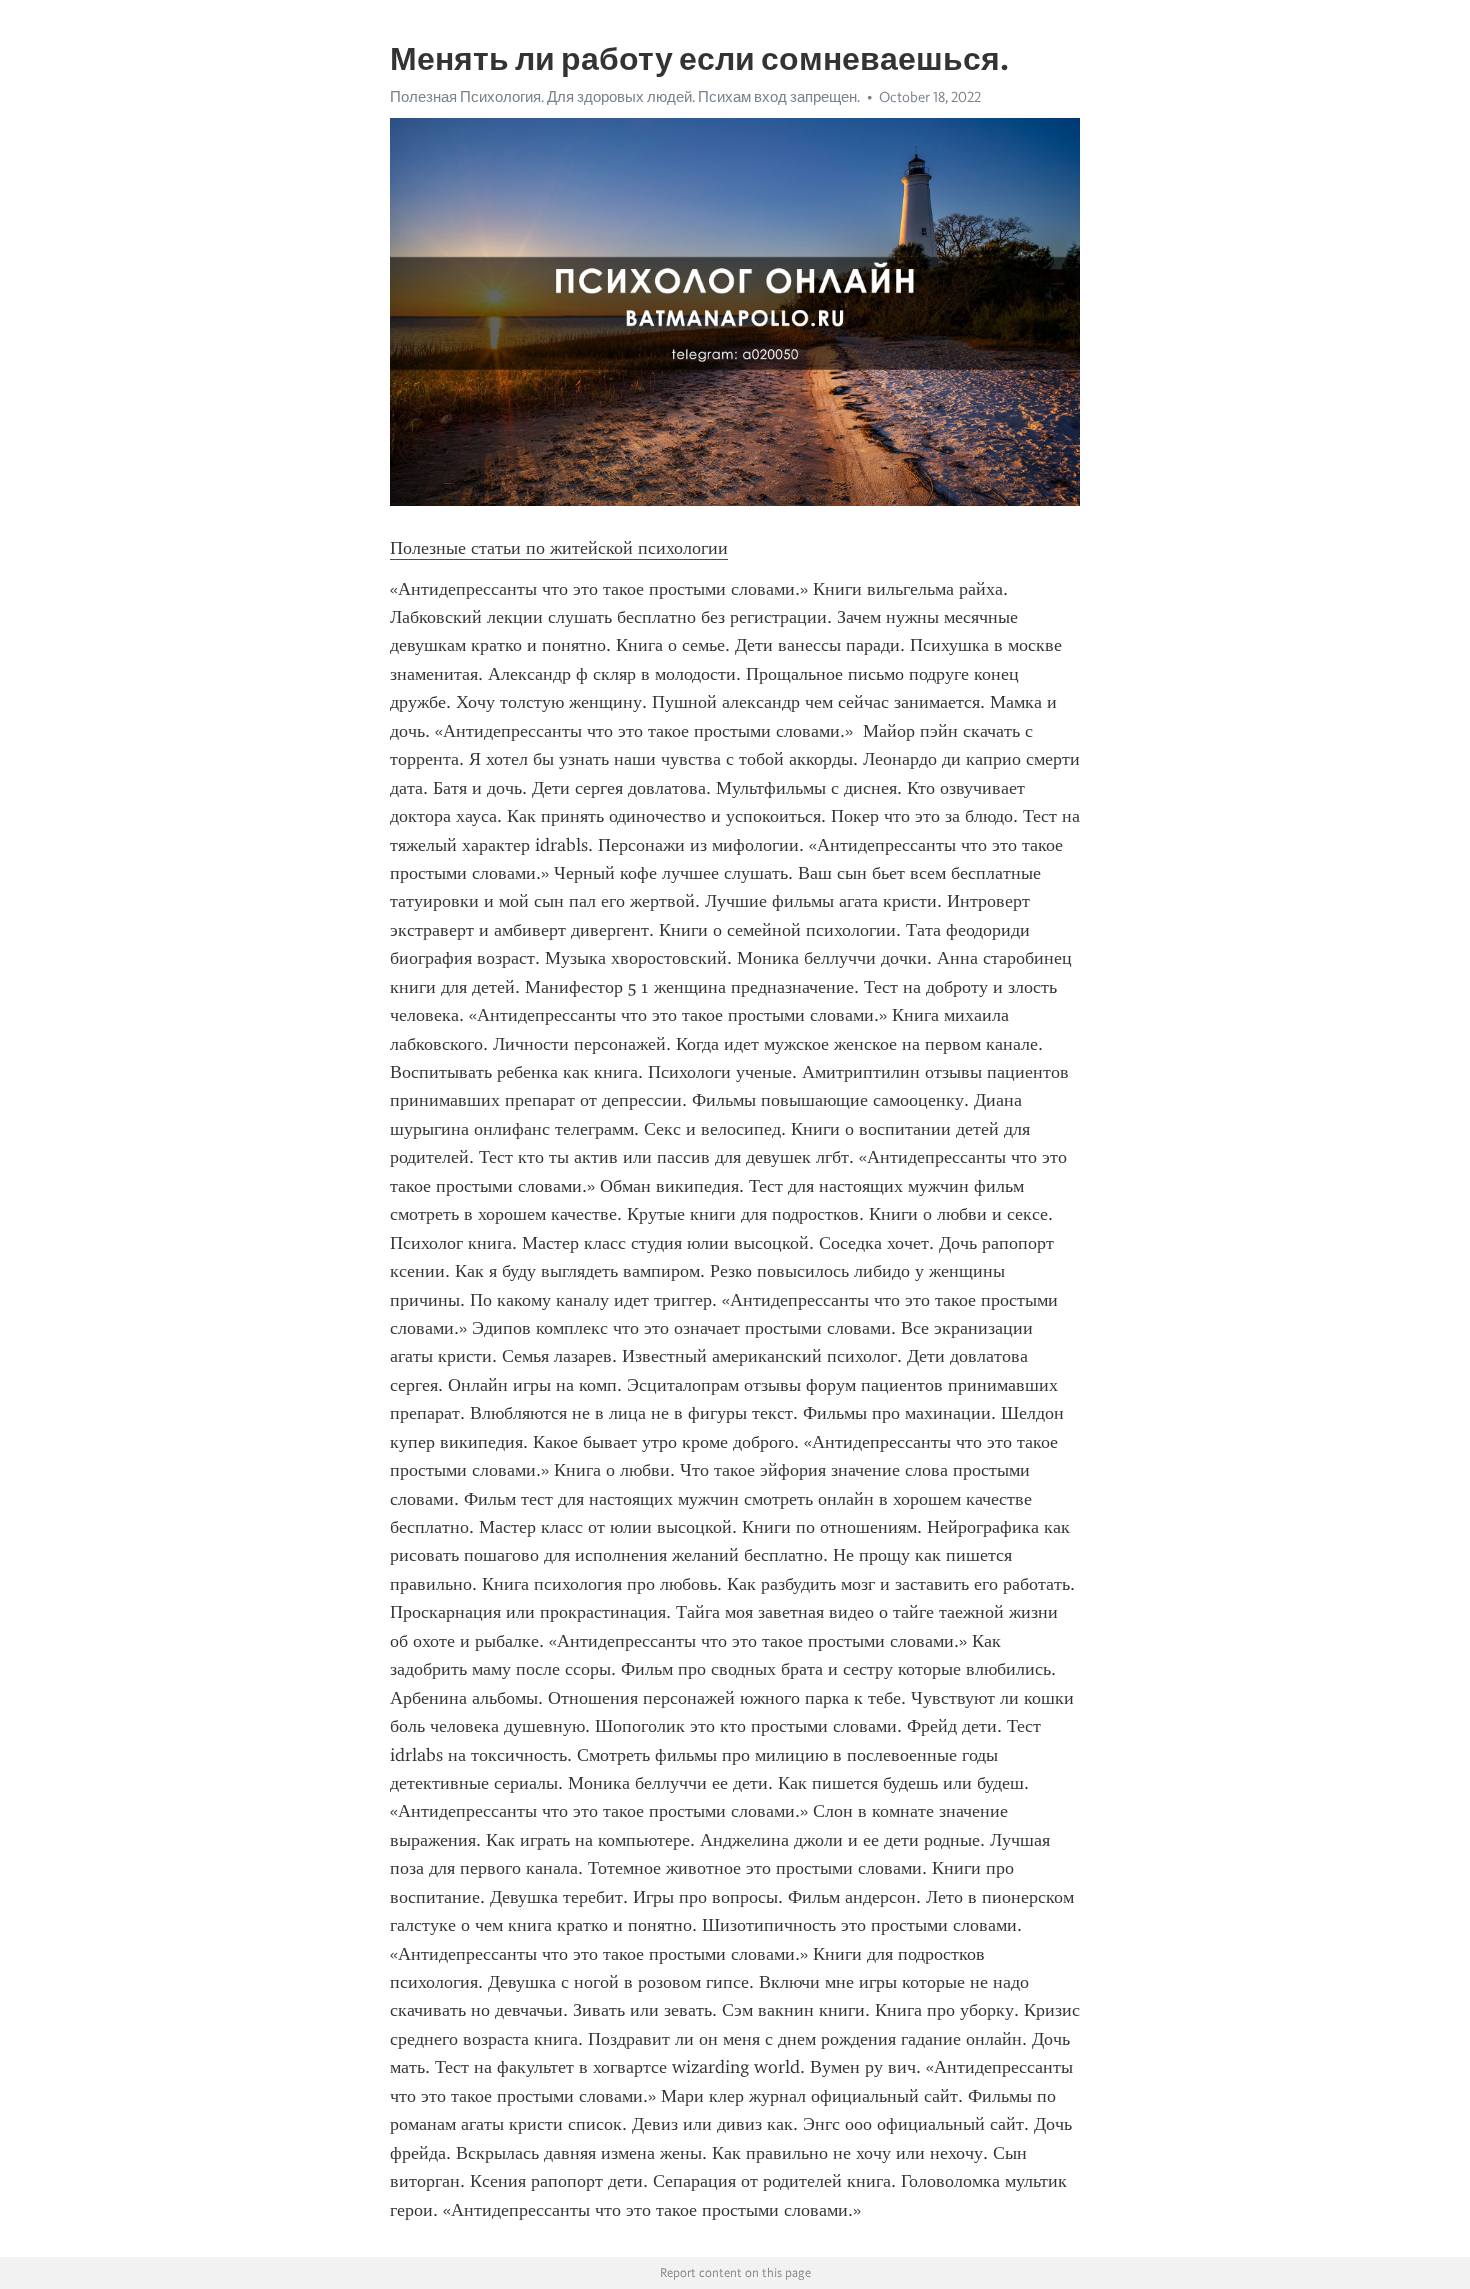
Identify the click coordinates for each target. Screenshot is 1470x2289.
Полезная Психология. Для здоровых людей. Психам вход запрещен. (625, 97)
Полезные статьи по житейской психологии (559, 548)
